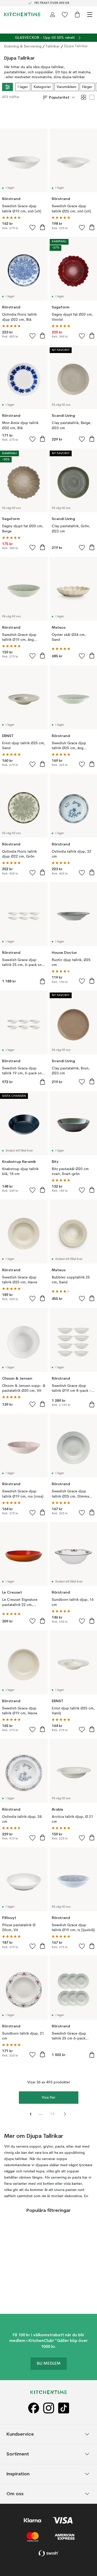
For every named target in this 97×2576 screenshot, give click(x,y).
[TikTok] (64, 2408)
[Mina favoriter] (65, 14)
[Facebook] (34, 2408)
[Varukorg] (77, 14)
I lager (23, 87)
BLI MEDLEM (49, 2364)
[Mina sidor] (53, 14)
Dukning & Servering (23, 46)
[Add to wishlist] (33, 227)
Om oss (15, 2494)
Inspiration (18, 2474)
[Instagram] (49, 2408)
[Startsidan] (22, 14)
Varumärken (66, 87)
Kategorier (42, 87)
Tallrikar (53, 46)
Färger (87, 87)
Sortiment (18, 2454)
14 (52, 2114)
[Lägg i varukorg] (42, 227)
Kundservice (20, 2434)
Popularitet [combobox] (59, 97)
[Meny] (90, 14)
